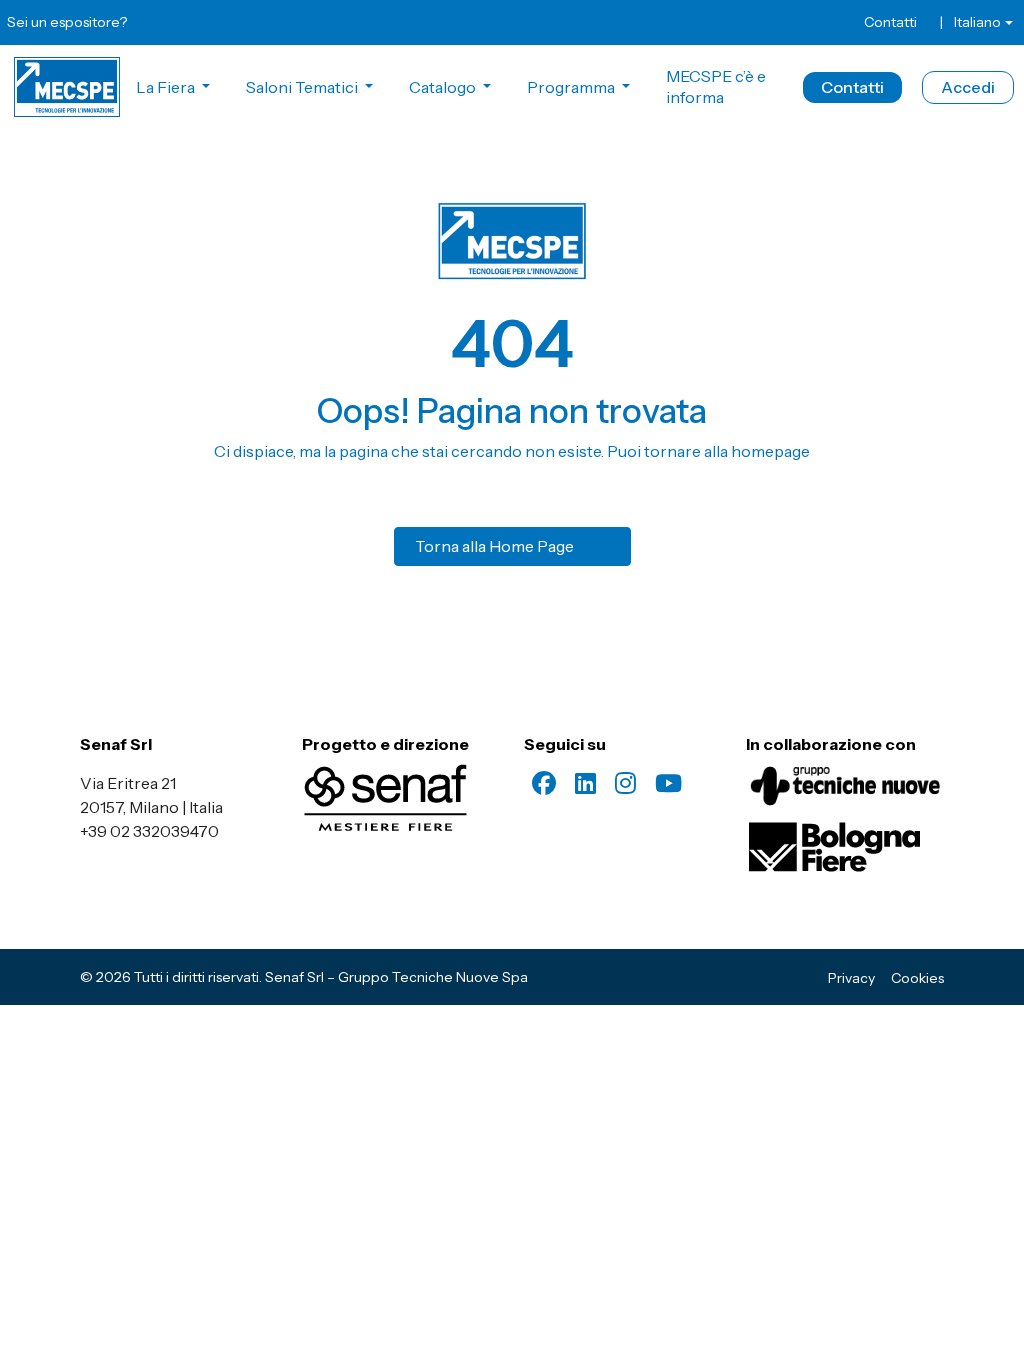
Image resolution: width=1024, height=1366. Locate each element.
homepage (770, 451)
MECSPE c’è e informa (716, 86)
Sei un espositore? (67, 22)
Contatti (890, 22)
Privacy (851, 978)
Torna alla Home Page (494, 546)
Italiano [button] (977, 22)
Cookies (917, 978)
